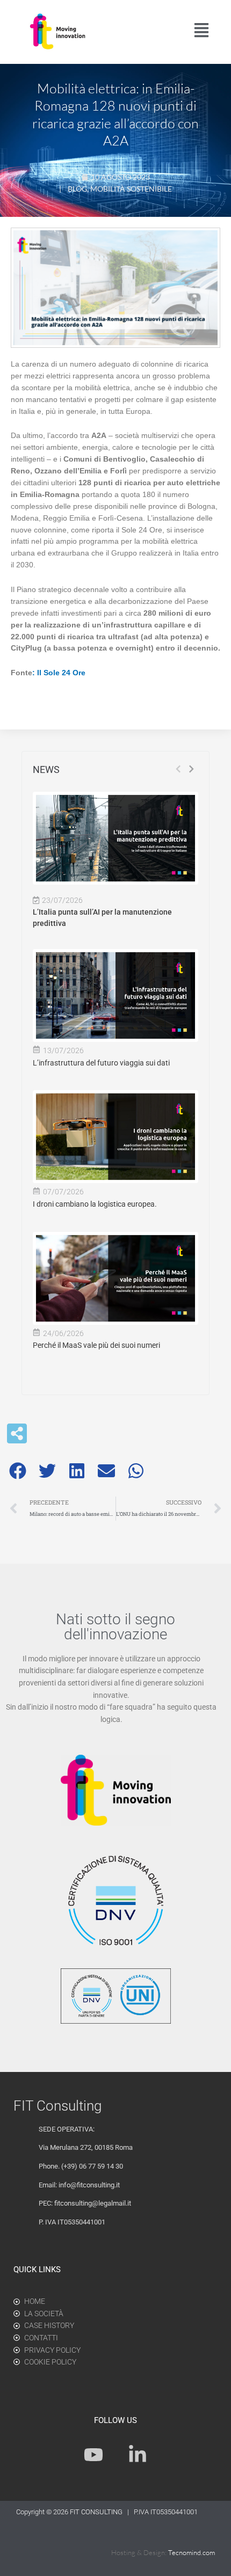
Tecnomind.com (192, 2552)
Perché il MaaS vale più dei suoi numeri (96, 1345)
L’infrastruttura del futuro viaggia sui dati (101, 1063)
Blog (77, 189)
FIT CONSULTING (97, 2512)
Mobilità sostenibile (131, 189)
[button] (17, 1471)
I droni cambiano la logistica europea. (95, 1204)
